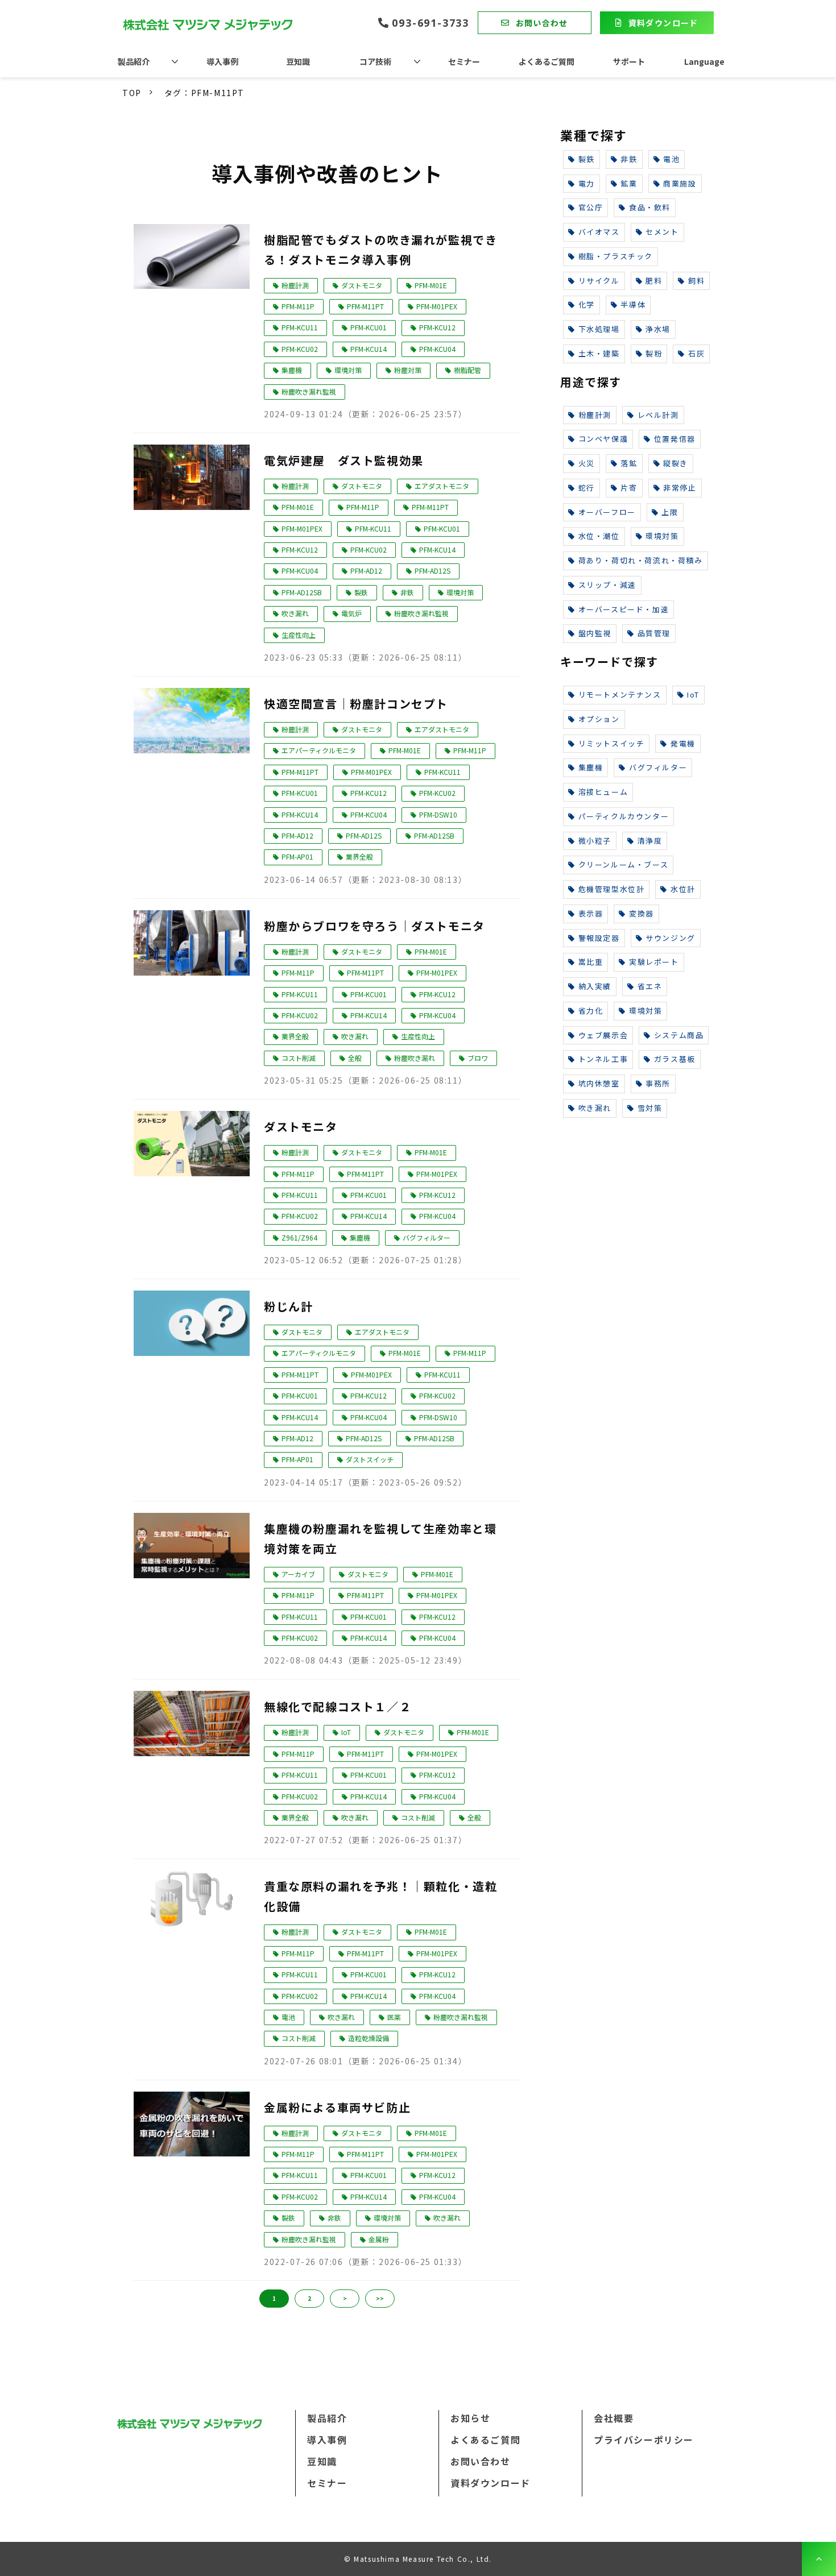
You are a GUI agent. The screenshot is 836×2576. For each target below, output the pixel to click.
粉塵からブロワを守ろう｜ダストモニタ (374, 926)
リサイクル (599, 281)
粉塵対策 (408, 370)
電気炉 (351, 613)
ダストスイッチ (370, 1459)
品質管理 (654, 633)
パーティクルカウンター (624, 816)
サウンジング (671, 938)
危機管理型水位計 (612, 889)
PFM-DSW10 (438, 814)
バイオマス (599, 232)
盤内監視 (595, 633)
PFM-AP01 (297, 856)
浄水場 (658, 329)
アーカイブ (298, 1574)
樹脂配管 (467, 370)
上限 (670, 512)
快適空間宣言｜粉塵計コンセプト (356, 704)
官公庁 (591, 207)
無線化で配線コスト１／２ (338, 1706)
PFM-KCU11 (300, 327)
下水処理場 (599, 329)
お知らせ (470, 2418)
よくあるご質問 (547, 61)
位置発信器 (675, 439)
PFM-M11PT (365, 306)
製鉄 (361, 592)
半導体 (633, 304)
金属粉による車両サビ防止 (337, 2107)
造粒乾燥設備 (369, 2038)
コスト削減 (299, 1058)
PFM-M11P (298, 306)
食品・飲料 (650, 207)
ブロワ (478, 1058)
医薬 (394, 2017)
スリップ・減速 (607, 585)
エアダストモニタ (442, 486)
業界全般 (359, 856)
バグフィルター (427, 1237)
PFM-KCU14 (369, 349)
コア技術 (375, 61)
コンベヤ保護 (603, 439)
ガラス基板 (675, 1059)
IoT (346, 1732)
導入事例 (222, 61)
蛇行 (587, 488)
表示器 (591, 913)
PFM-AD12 (366, 571)
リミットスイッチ (612, 743)
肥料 (654, 281)
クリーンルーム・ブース (624, 864)
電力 (587, 183)
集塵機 (292, 370)
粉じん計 (288, 1306)
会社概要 (614, 2418)
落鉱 (629, 463)
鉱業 (629, 183)
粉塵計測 (295, 285)
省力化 (591, 1011)
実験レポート (654, 962)
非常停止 (680, 488)
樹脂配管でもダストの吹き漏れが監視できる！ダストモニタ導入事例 (380, 250)
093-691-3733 (431, 23)
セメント (662, 232)
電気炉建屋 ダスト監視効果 (344, 460)
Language (704, 61)
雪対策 (650, 1108)
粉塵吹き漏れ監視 (309, 391)
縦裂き (676, 463)
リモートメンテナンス (620, 694)
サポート (629, 61)
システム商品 (679, 1035)
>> (380, 2298)
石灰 (696, 353)
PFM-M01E (431, 285)
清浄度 (650, 841)
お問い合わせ (542, 23)
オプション (599, 719)
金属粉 (379, 2239)
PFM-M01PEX (437, 306)
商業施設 (680, 183)
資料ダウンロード (663, 23)
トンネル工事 (603, 1059)
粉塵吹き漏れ (415, 1058)
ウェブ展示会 (603, 1035)
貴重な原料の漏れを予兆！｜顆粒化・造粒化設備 (380, 1896)
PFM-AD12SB (302, 592)
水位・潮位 (599, 536)
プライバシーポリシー (644, 2440)
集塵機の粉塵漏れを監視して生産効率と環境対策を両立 (380, 1538)
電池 (288, 2017)
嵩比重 (591, 962)
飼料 (696, 281)
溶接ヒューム (603, 792)
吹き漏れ (295, 613)
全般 (355, 1058)
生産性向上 (299, 635)
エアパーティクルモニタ (319, 750)
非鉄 (407, 592)
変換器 (642, 913)
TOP (132, 93)
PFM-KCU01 (369, 327)
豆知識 (298, 61)
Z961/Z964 (299, 1237)
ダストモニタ (362, 285)
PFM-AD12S (433, 571)
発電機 (683, 743)
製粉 (654, 353)
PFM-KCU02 (300, 349)
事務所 (658, 1083)
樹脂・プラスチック (616, 256)
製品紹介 (134, 61)
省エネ (650, 986)
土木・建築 (599, 353)
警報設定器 (599, 938)
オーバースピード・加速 (624, 609)
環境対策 (348, 370)
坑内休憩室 (599, 1083)
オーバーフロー (607, 512)
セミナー (464, 61)
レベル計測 (658, 415)
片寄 (629, 488)
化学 (587, 304)
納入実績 (595, 986)
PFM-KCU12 (437, 327)
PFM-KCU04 (437, 349)
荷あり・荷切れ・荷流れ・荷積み (641, 560)
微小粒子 (595, 841)
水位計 (683, 889)
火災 (587, 463)
